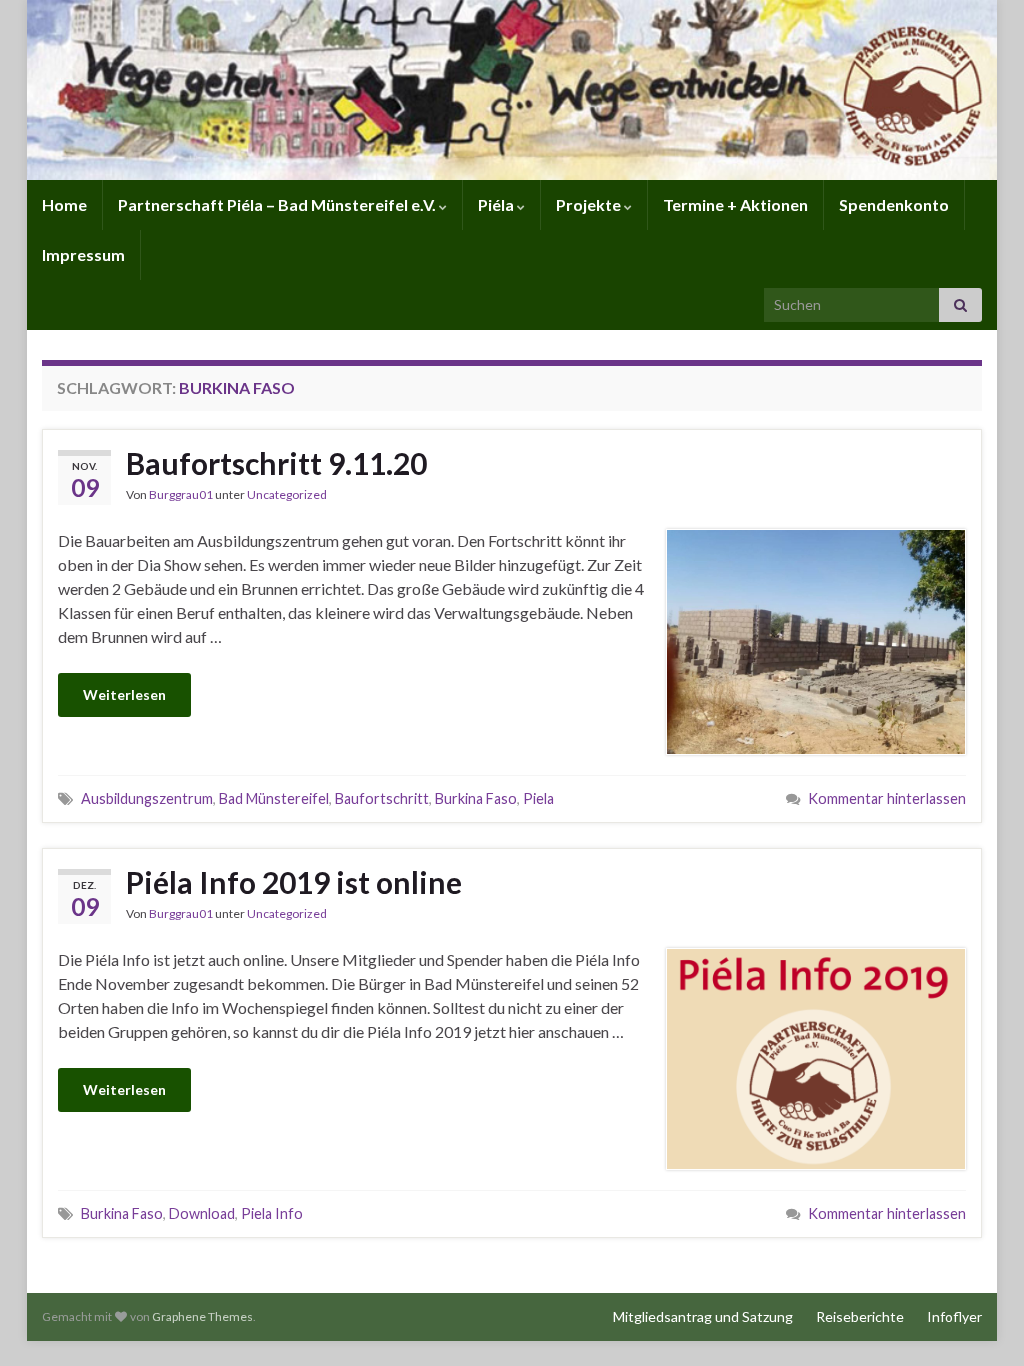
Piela (538, 798)
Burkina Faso (476, 798)
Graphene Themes (202, 1316)
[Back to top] (979, 1321)
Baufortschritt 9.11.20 (276, 463)
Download (202, 1213)
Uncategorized (287, 494)
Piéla (497, 204)
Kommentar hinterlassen (887, 798)
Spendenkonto (894, 204)
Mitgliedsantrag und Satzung (703, 1316)
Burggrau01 (181, 494)
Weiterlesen (124, 694)
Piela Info (272, 1213)
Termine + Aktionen (735, 204)
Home (64, 204)
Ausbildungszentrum (147, 798)
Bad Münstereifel (274, 798)
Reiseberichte (860, 1316)
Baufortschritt (382, 798)
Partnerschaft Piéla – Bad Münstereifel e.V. (278, 204)
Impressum (83, 254)
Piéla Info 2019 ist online (294, 882)
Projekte (590, 204)
